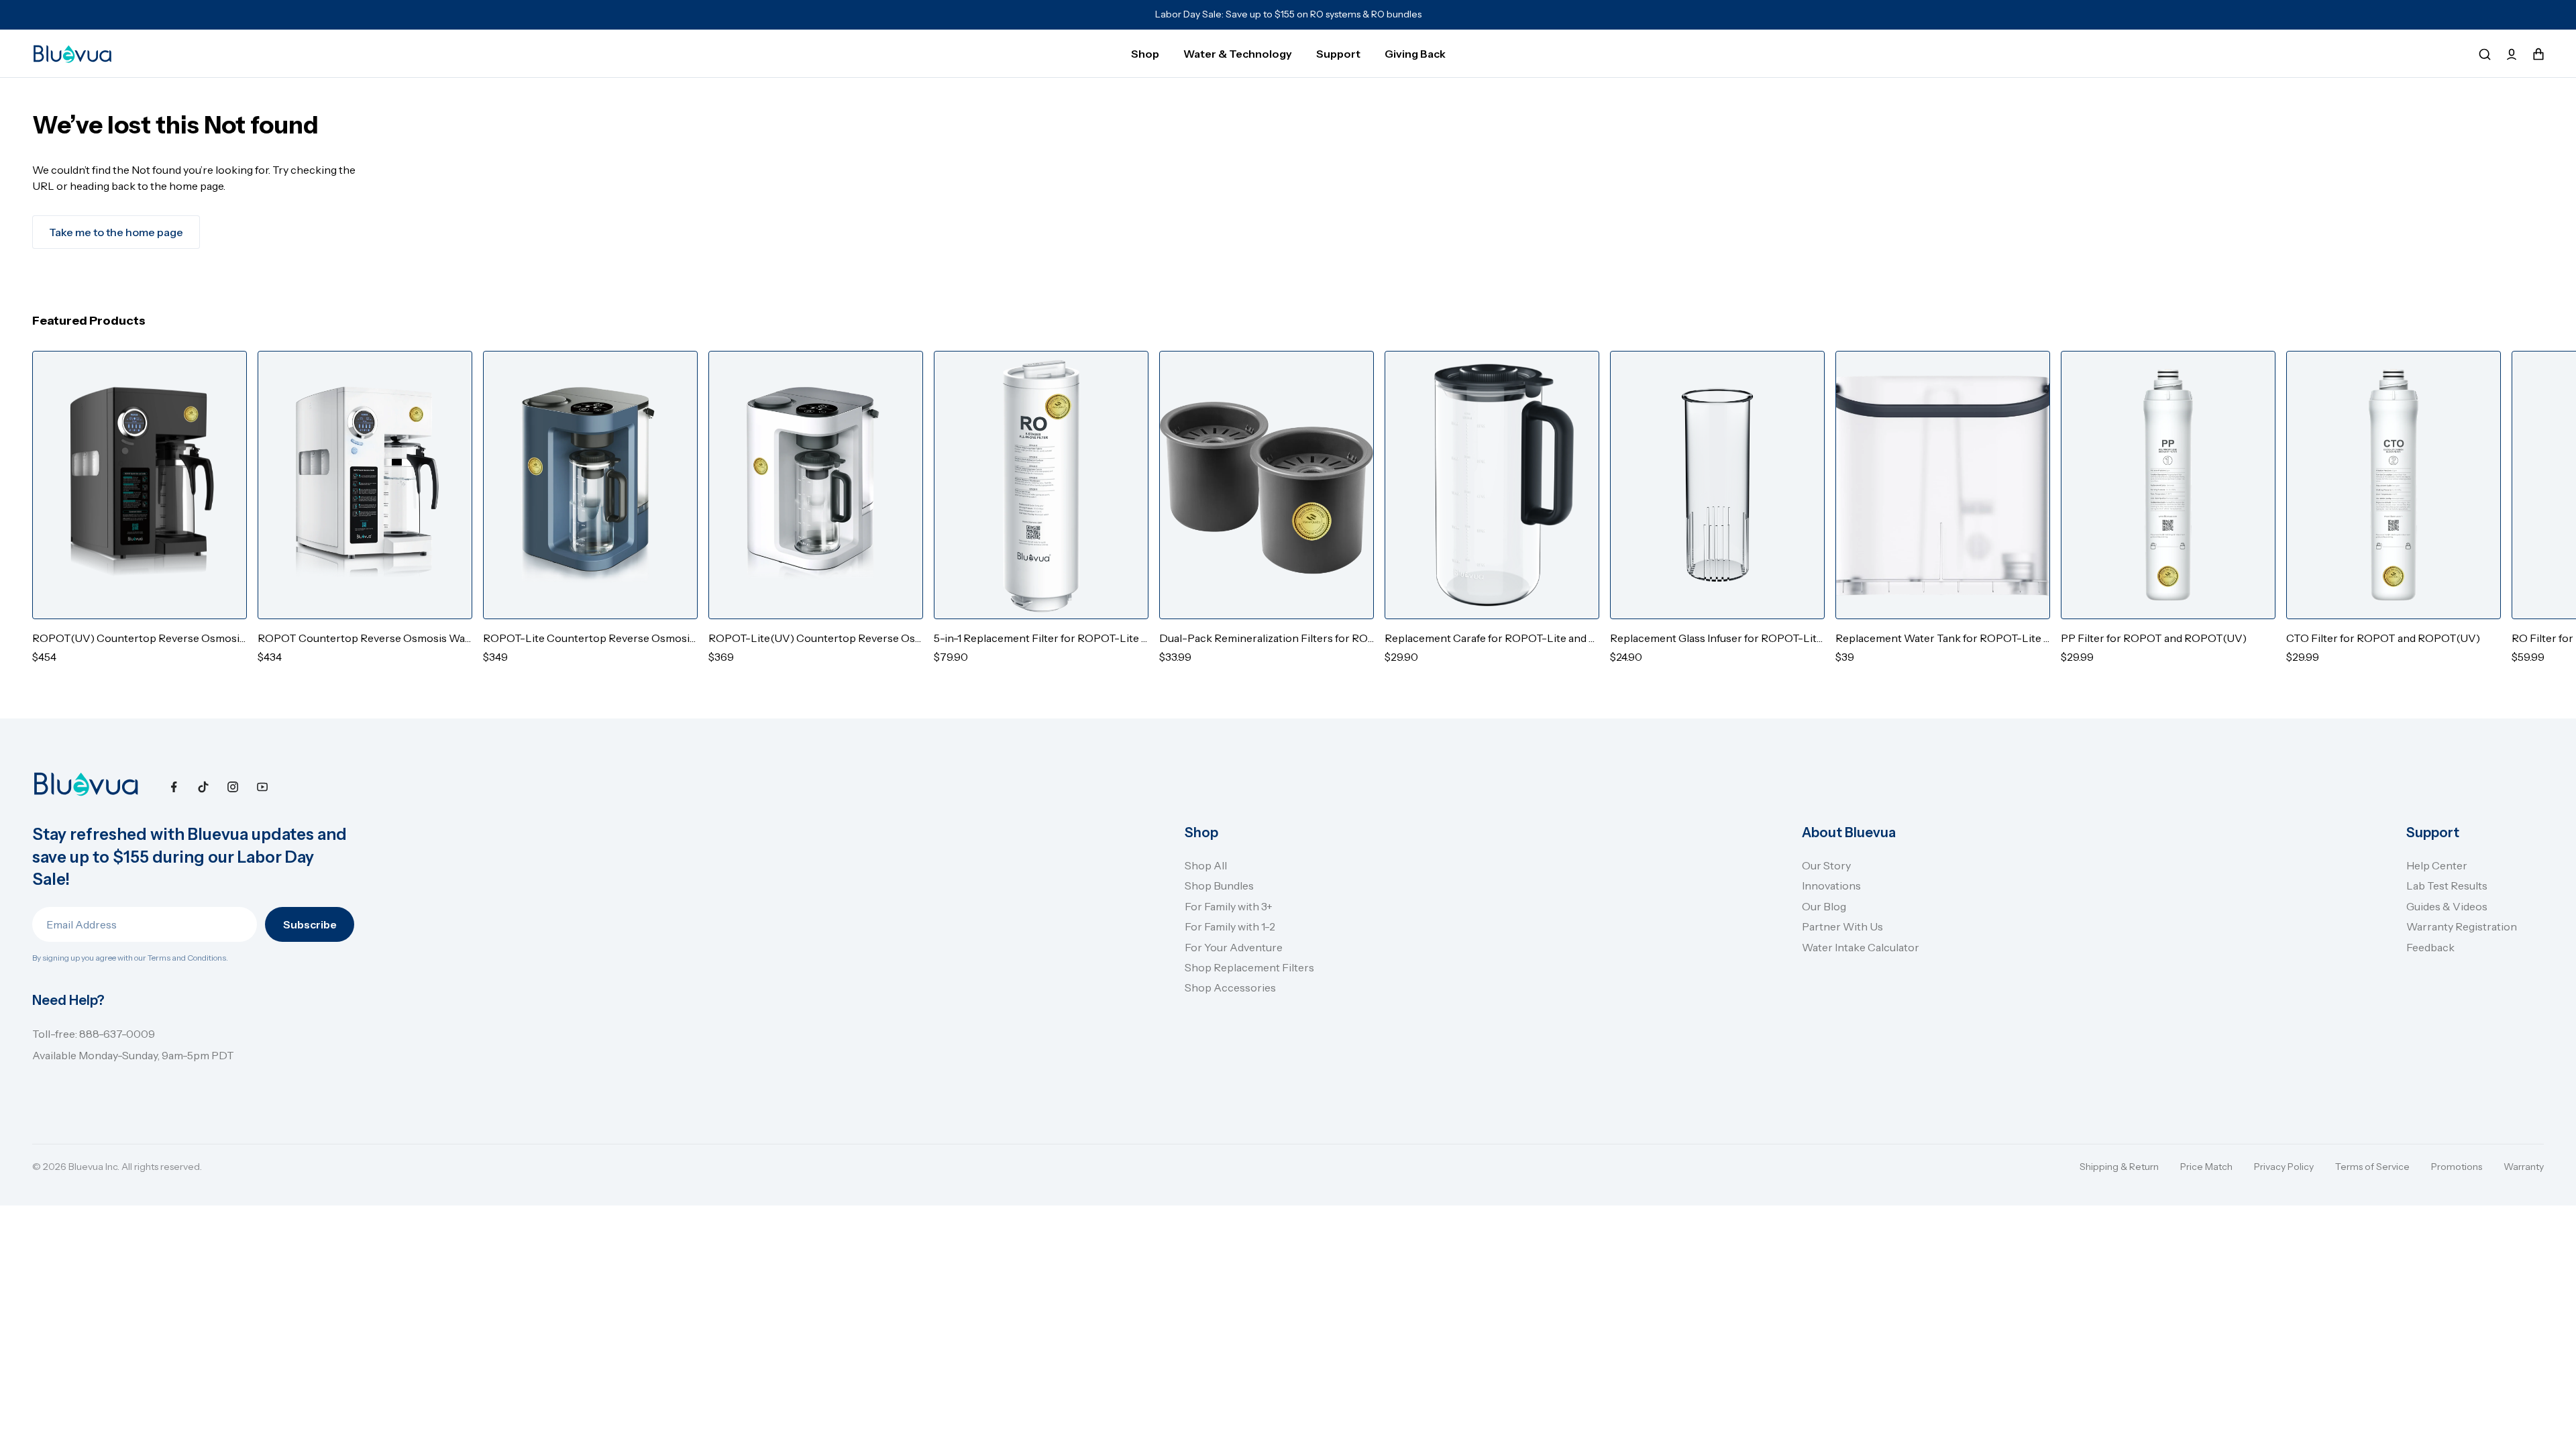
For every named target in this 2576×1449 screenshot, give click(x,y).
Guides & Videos (2447, 906)
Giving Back (1415, 54)
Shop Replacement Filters (1249, 967)
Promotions (2457, 1167)
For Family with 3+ (1229, 906)
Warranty (2524, 1167)
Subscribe (310, 924)
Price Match (2206, 1167)
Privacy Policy (2284, 1167)
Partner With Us (1842, 926)
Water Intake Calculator (1861, 947)
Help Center (2437, 865)
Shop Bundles (1219, 885)
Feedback (2430, 947)
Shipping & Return (2119, 1167)
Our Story (1826, 865)
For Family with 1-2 (1230, 926)
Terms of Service (2372, 1167)
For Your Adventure (1234, 947)
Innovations (1831, 885)
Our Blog (1824, 906)
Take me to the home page (116, 232)
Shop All (1206, 865)
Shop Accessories (1230, 987)
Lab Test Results (2447, 885)
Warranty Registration (2462, 926)
